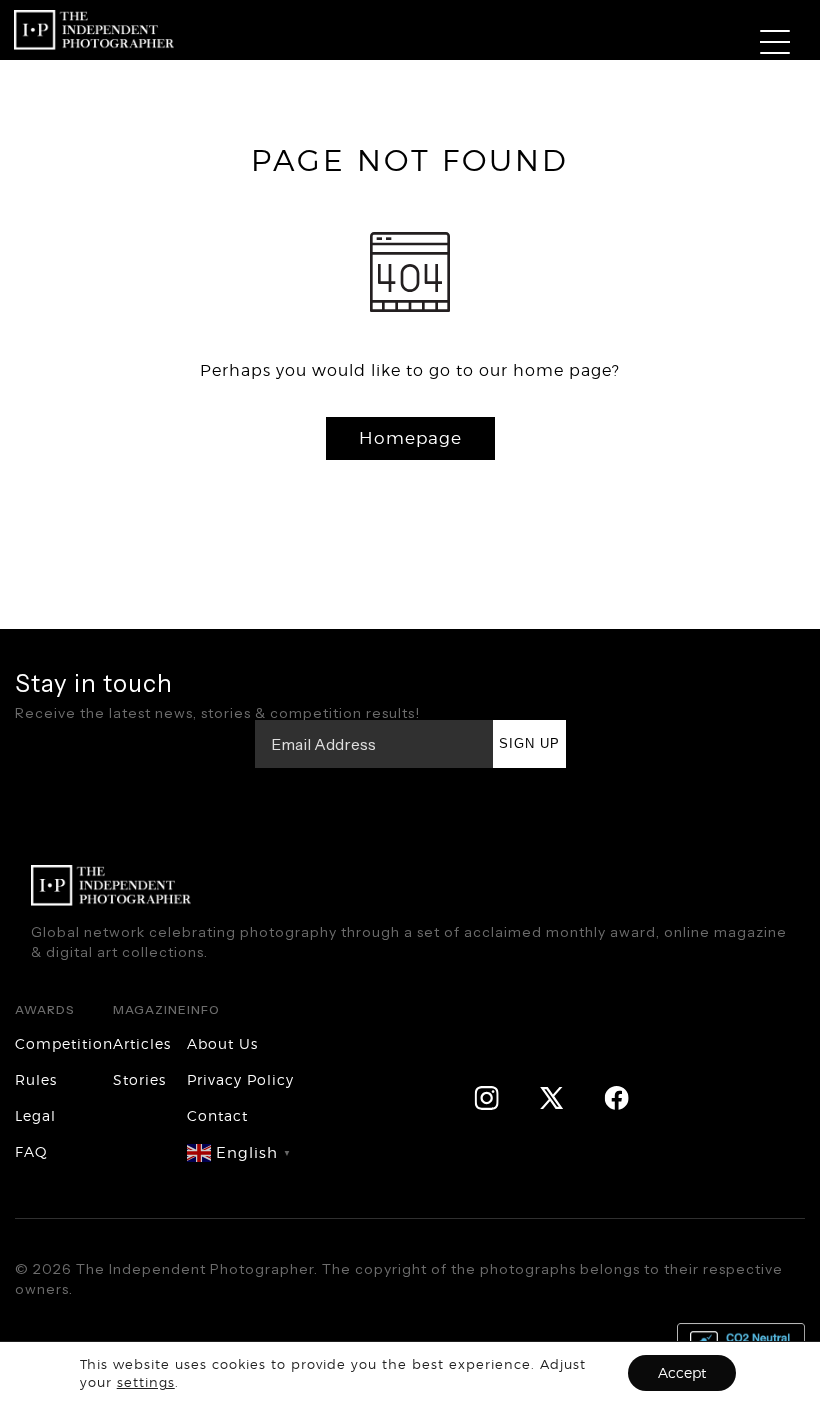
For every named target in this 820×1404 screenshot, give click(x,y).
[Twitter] (551, 1097)
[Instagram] (486, 1097)
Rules (36, 1079)
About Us (222, 1043)
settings (146, 1382)
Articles (142, 1043)
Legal (35, 1115)
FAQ (31, 1151)
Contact (217, 1115)
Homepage (410, 438)
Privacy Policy (240, 1079)
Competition (64, 1043)
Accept (682, 1372)
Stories (139, 1079)
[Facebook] (616, 1097)
